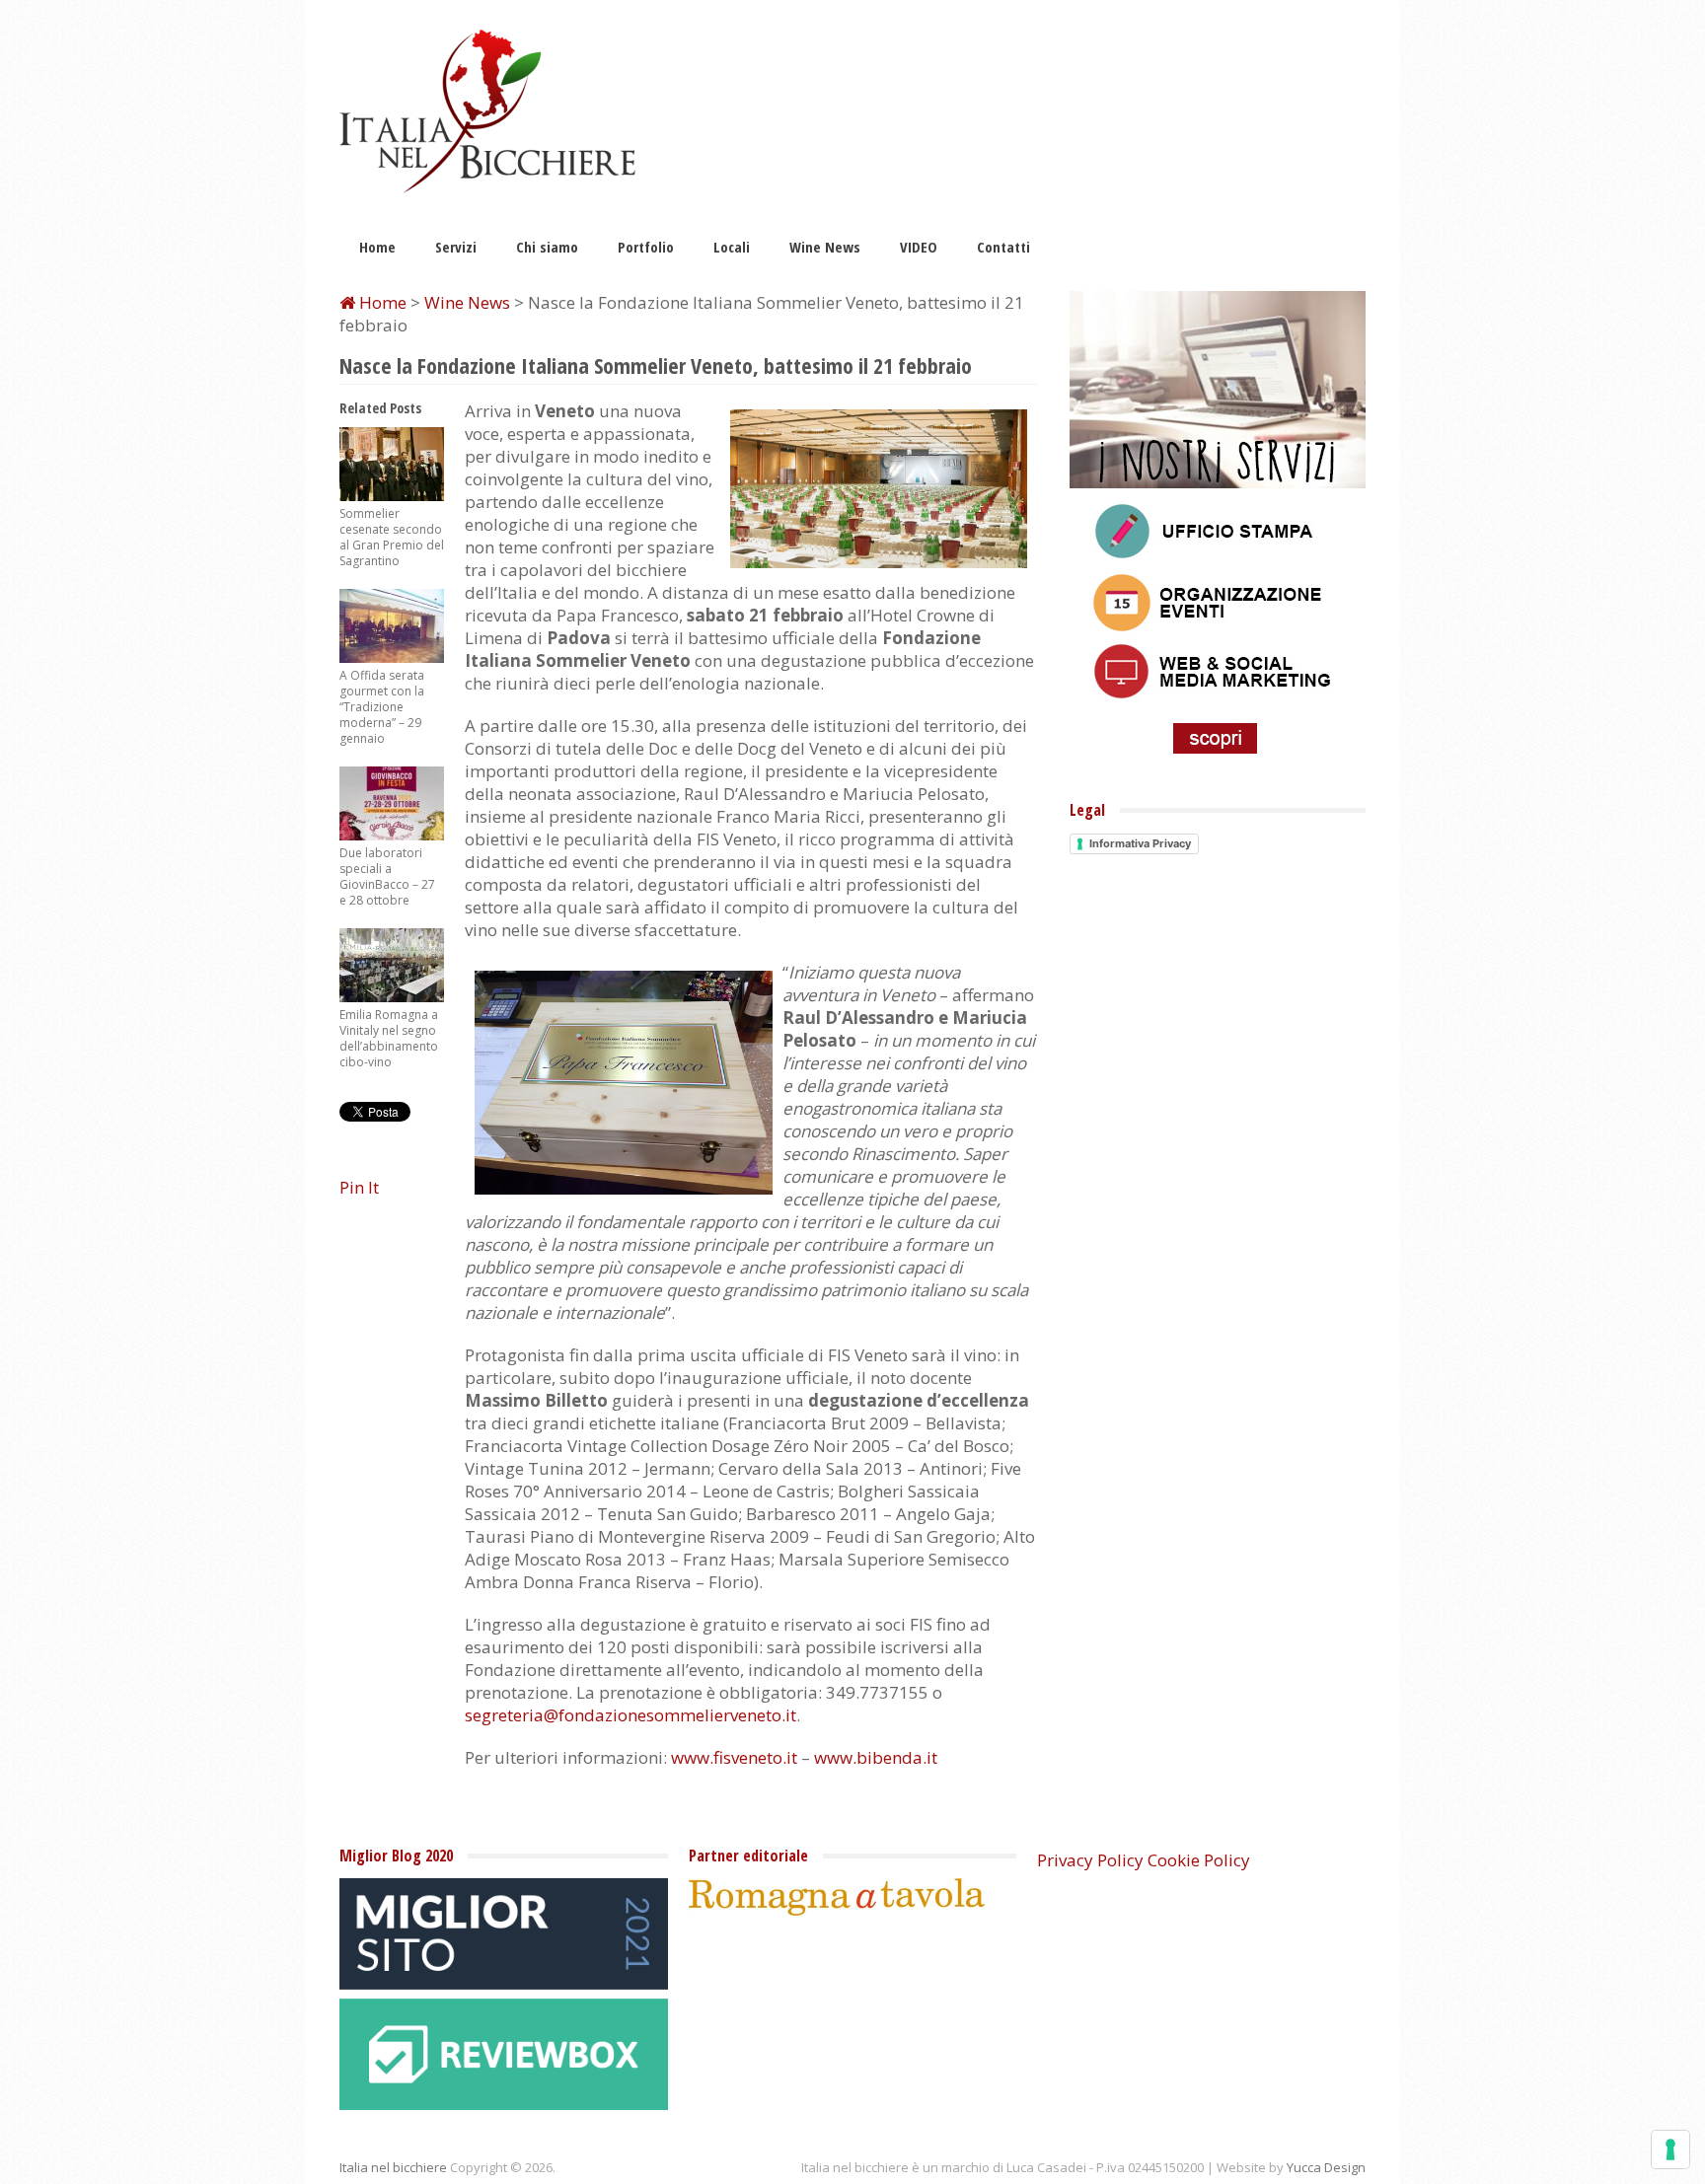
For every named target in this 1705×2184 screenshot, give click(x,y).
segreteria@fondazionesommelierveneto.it (630, 1715)
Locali (732, 247)
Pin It (359, 1187)
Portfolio (646, 247)
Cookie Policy (1199, 1860)
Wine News (825, 247)
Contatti (1003, 247)
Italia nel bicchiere (393, 2167)
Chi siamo (547, 247)
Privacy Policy (1090, 1860)
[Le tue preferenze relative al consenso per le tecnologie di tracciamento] (1670, 2149)
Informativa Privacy (1140, 843)
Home (377, 247)
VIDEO (919, 247)
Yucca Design (1326, 2167)
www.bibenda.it (876, 1757)
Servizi (456, 247)
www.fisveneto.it (734, 1757)
